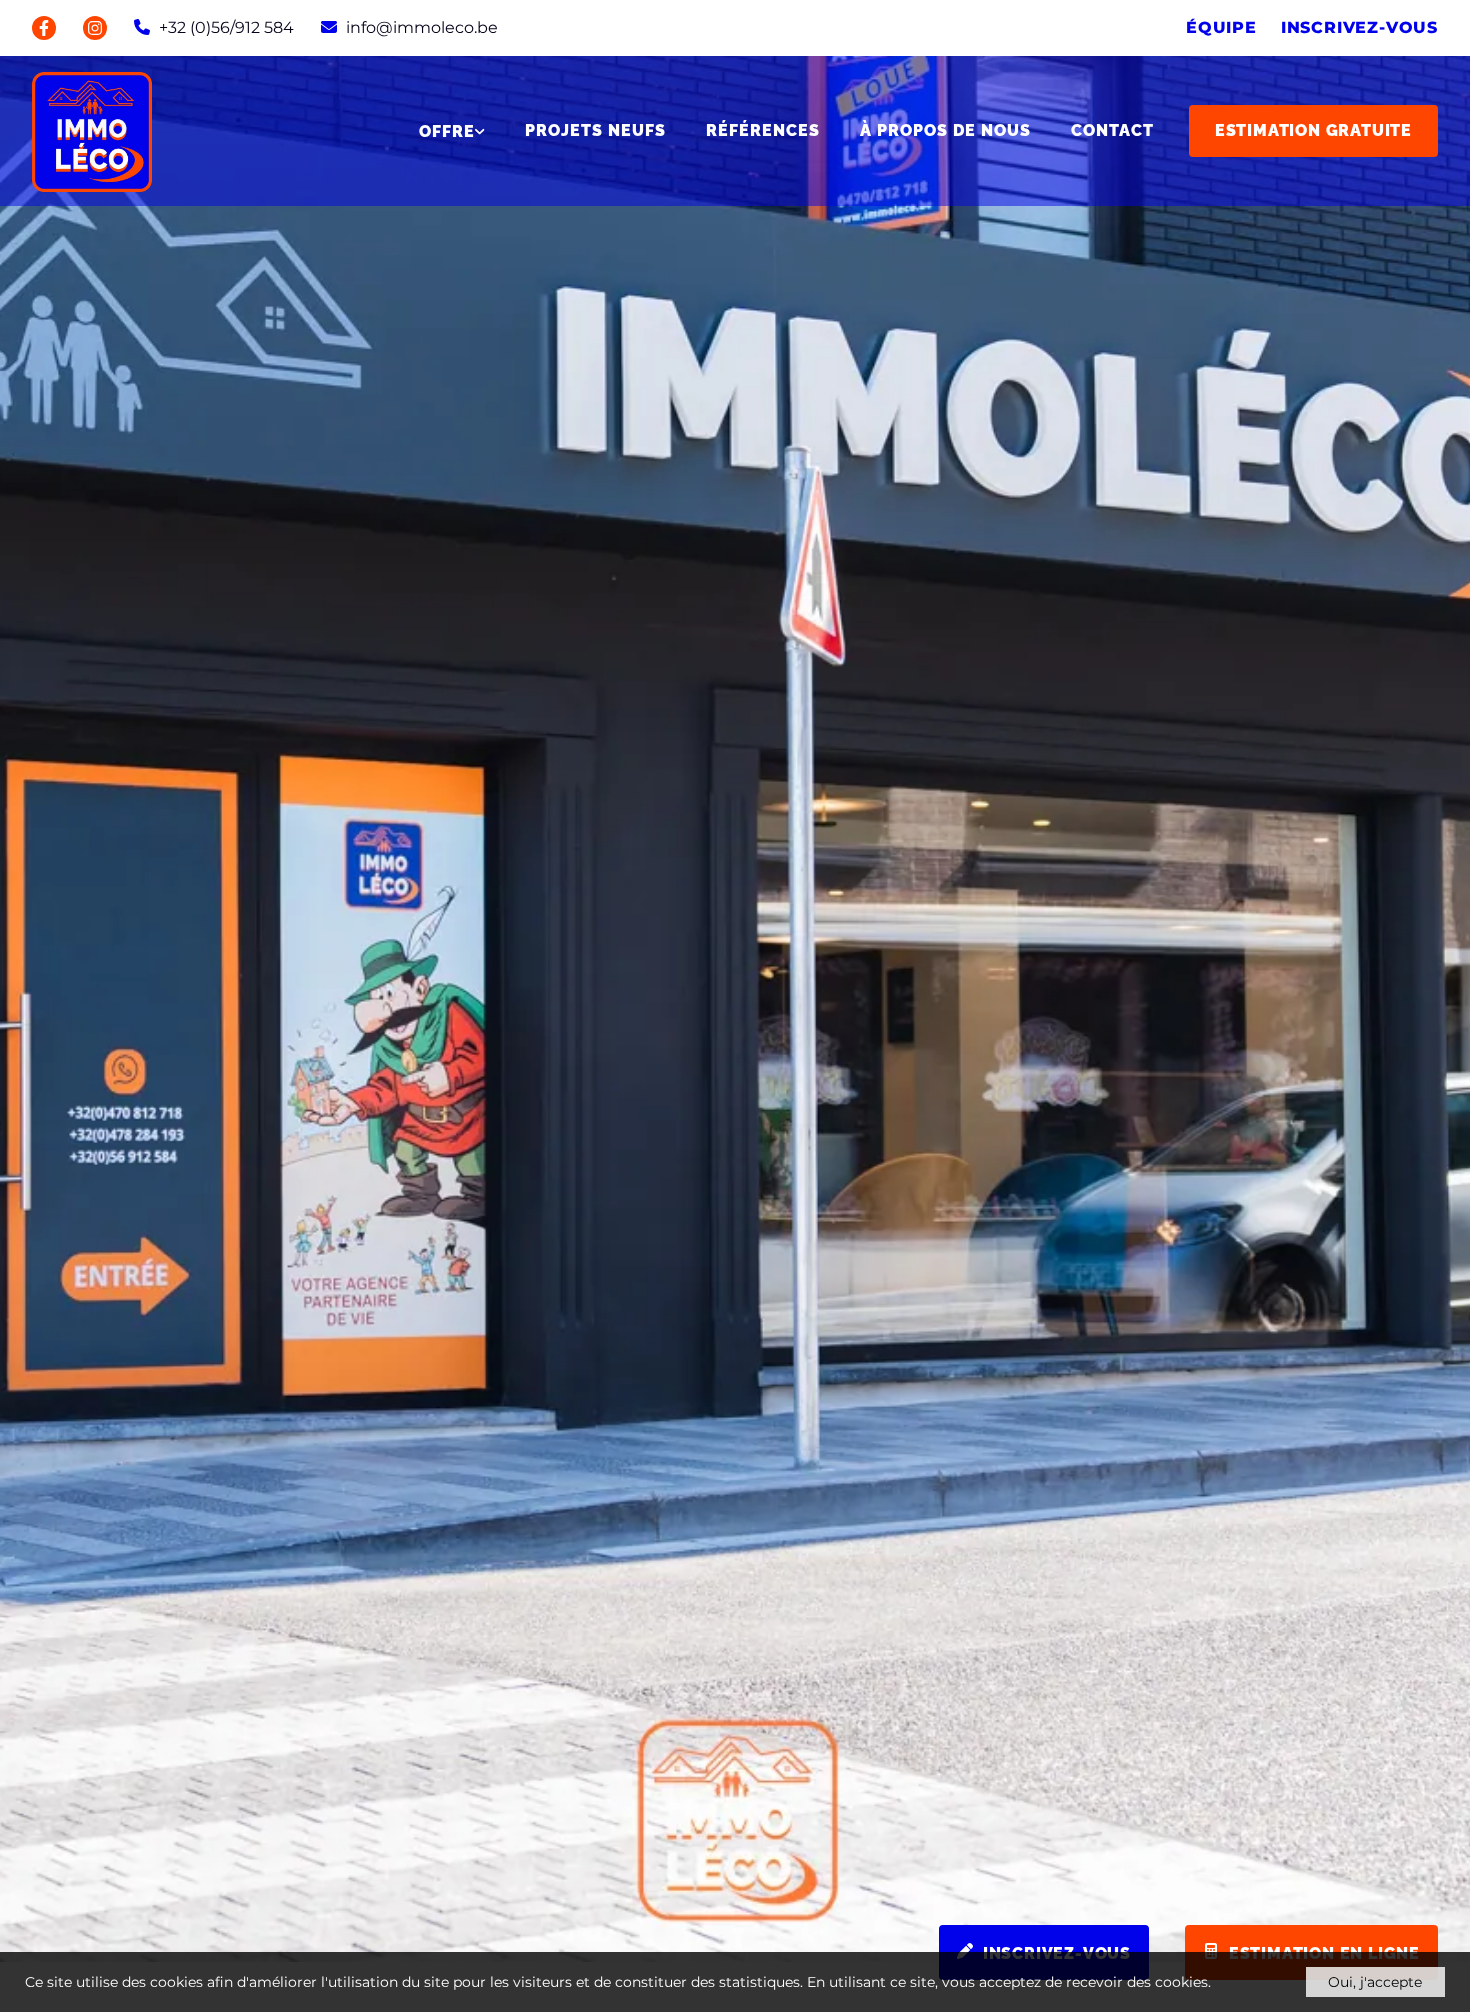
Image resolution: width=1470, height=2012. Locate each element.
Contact (1112, 131)
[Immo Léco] (92, 130)
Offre (447, 131)
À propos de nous (945, 131)
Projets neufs (595, 131)
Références (763, 131)
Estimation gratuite (1313, 130)
